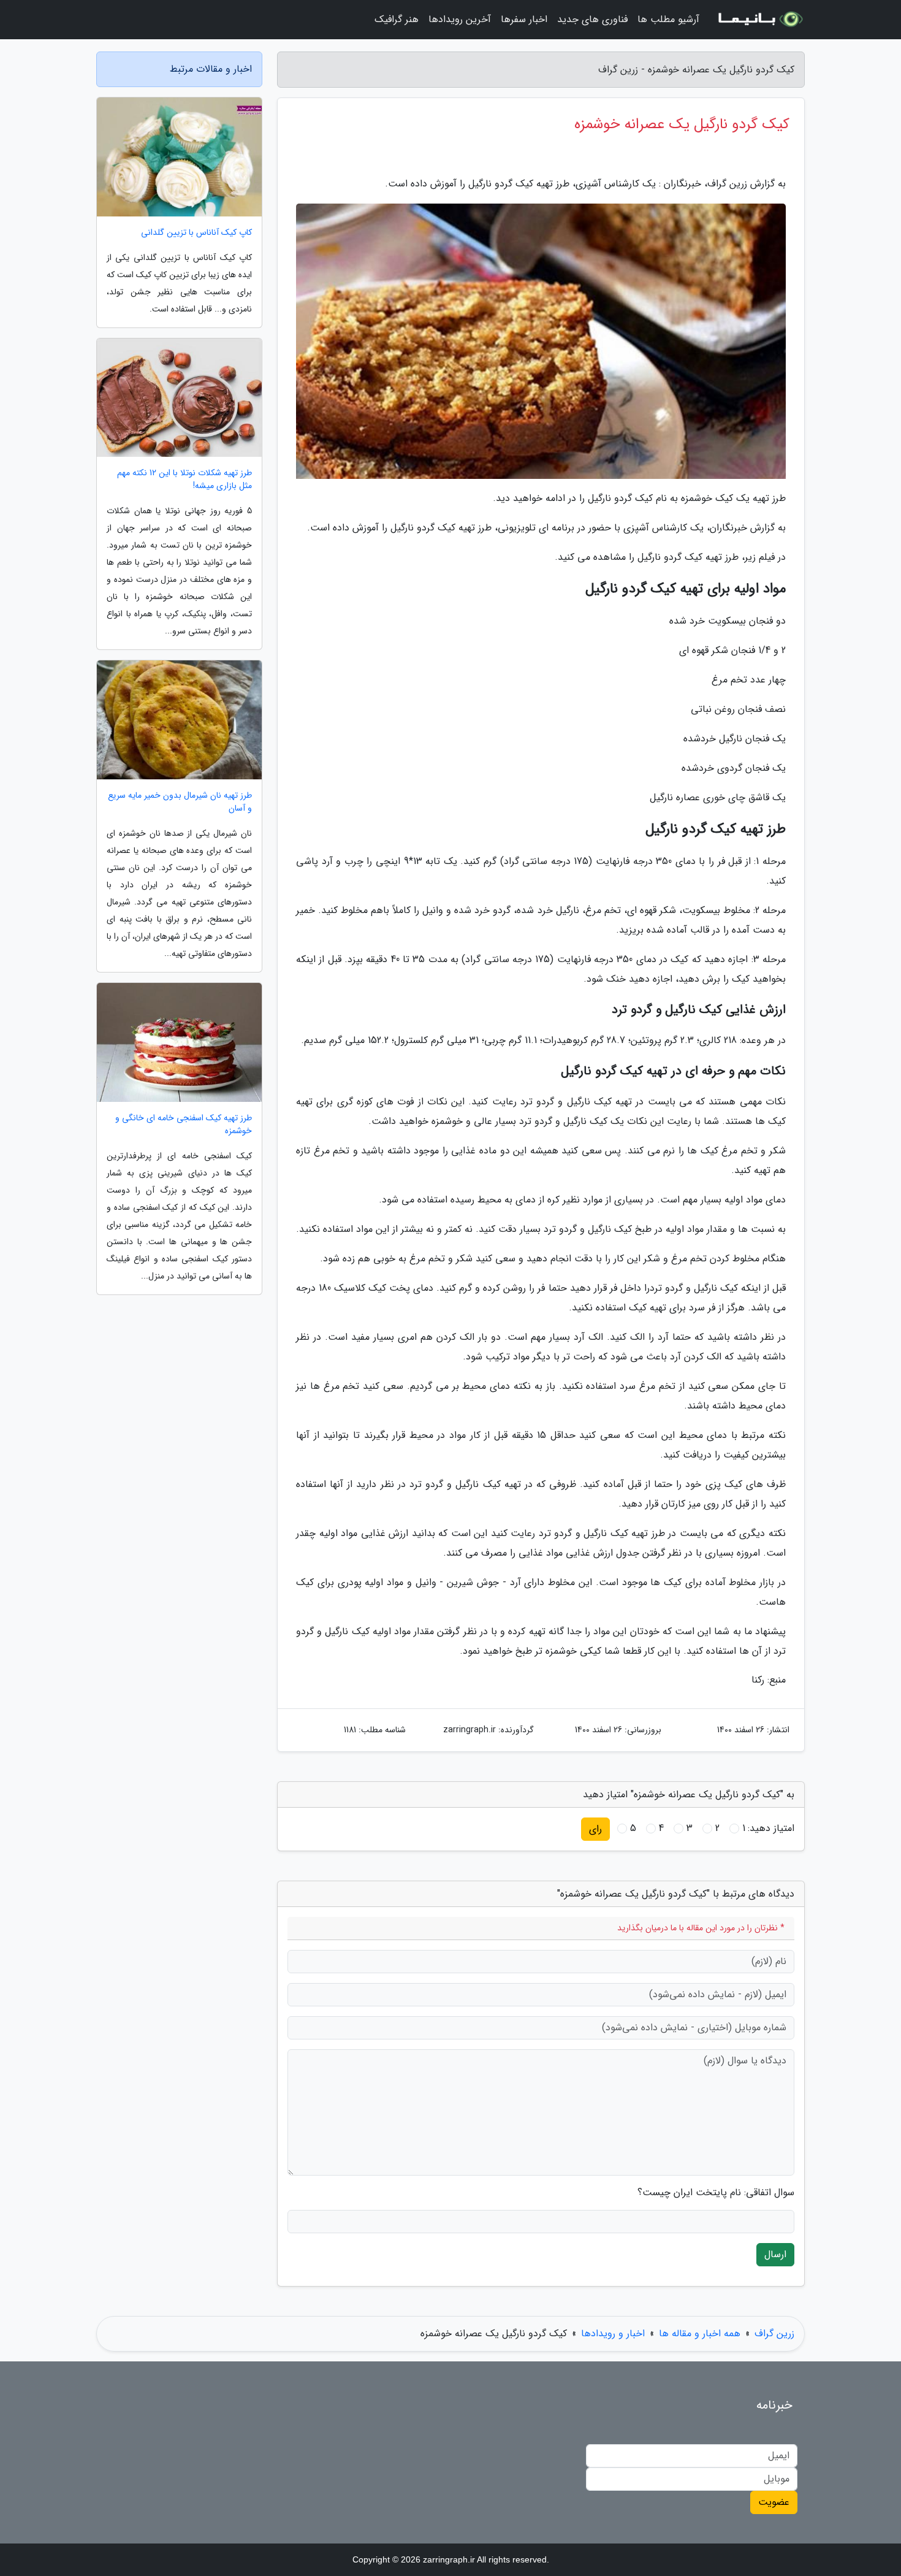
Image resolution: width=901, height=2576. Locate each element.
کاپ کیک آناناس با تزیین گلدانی (196, 233)
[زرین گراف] (759, 20)
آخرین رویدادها (460, 19)
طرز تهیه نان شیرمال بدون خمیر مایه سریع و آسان (180, 802)
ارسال (775, 2254)
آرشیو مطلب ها (668, 19)
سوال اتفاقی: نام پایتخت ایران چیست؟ (716, 2193)
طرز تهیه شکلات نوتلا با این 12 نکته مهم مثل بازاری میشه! (184, 480)
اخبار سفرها (524, 19)
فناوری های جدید (592, 19)
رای (595, 1829)
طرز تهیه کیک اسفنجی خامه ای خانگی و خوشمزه (184, 1125)
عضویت (774, 2502)
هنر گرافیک (397, 19)
